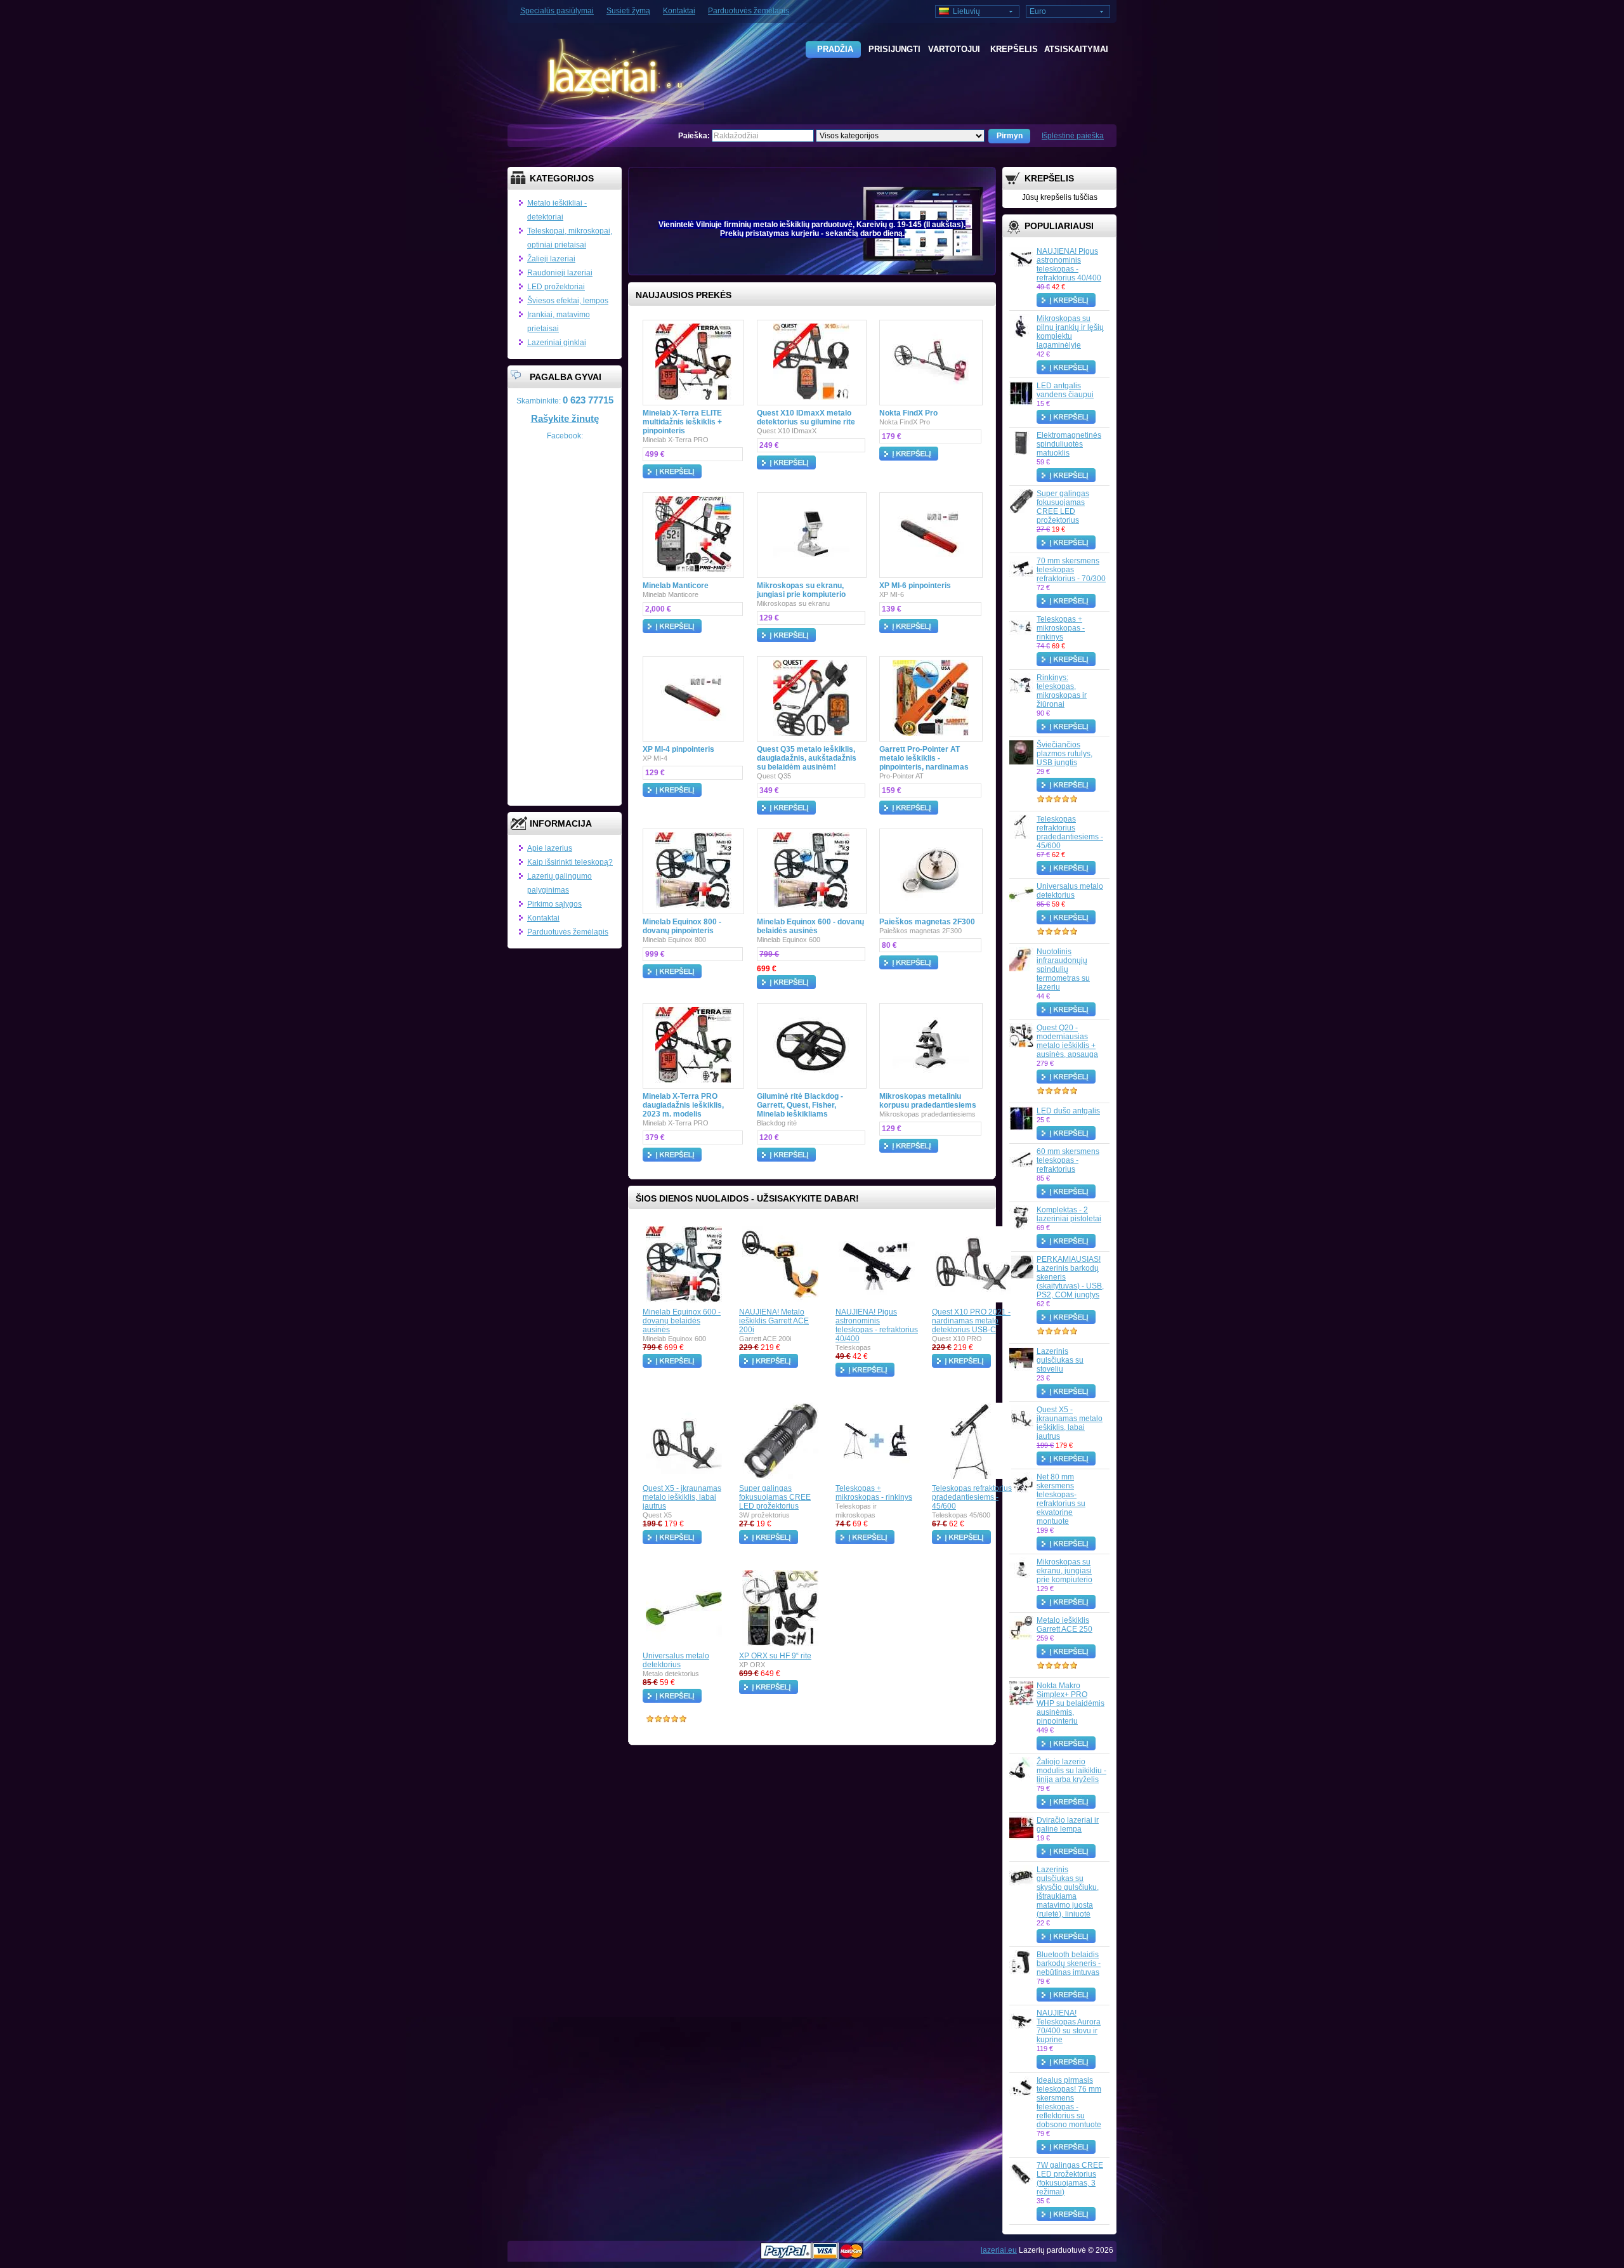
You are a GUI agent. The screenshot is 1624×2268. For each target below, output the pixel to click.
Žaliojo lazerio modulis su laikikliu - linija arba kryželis (1071, 1771)
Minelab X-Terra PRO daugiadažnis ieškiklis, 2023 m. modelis (683, 1105)
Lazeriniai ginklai (557, 343)
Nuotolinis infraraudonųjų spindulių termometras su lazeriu (1063, 969)
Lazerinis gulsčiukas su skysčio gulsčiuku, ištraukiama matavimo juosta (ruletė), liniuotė (1068, 1892)
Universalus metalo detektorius (1070, 891)
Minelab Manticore (676, 586)
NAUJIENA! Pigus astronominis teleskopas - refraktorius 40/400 (1069, 265)
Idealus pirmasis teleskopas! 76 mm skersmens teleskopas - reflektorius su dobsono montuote (1069, 2102)
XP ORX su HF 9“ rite (775, 1656)
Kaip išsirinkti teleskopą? (570, 862)
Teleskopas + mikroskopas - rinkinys (1061, 628)
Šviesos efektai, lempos (568, 301)
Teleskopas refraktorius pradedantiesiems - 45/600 (1070, 832)
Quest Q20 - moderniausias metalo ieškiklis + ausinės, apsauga (1067, 1041)
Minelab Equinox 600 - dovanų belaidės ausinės (810, 926)
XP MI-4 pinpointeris (678, 749)
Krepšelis (1014, 49)
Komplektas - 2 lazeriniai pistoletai (1069, 1214)
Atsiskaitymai (1073, 49)
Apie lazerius (550, 848)
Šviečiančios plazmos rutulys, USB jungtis (1064, 754)
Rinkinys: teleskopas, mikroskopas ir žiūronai (1062, 691)
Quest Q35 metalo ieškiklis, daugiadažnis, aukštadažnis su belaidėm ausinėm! (807, 758)
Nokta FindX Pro (908, 413)
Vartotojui (954, 49)
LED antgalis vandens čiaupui (1065, 390)
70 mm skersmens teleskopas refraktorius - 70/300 (1071, 570)
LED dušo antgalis (1068, 1111)
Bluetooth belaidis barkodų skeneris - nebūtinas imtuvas (1069, 1963)
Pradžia (835, 49)
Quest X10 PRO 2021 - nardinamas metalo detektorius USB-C (971, 1321)
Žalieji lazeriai (551, 259)
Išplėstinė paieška (1073, 136)
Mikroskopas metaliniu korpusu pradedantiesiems (928, 1101)
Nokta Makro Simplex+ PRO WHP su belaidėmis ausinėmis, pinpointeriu (1071, 1703)
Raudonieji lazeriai (560, 273)
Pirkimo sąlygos (554, 904)
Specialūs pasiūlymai (557, 11)
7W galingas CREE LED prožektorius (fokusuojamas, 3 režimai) (1070, 2179)
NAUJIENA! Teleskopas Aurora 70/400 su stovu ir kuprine (1069, 2026)
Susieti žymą (628, 11)
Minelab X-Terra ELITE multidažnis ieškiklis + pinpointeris (682, 422)
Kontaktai (679, 11)
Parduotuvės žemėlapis (749, 11)
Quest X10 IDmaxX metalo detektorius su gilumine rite (806, 417)
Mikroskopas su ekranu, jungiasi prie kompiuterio (1064, 1571)
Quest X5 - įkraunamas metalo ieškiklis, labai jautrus (1070, 1423)
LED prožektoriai (556, 287)
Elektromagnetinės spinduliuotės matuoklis (1069, 444)
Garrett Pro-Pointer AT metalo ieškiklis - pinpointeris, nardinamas (924, 758)
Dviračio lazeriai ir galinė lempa (1068, 1825)
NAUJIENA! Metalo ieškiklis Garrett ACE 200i (774, 1321)
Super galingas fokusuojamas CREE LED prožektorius (1063, 507)
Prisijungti (894, 49)
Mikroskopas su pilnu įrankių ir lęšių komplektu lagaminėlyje (1070, 332)
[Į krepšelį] (1071, 300)
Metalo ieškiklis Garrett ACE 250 (1064, 1625)
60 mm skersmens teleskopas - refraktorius (1068, 1160)
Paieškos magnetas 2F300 (927, 922)
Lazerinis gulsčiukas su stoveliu (1060, 1360)
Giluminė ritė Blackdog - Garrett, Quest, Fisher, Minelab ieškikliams (800, 1105)
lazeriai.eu (999, 2250)
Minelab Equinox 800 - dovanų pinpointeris (682, 926)
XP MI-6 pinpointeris (915, 586)
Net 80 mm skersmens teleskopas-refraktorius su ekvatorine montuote (1061, 1499)
